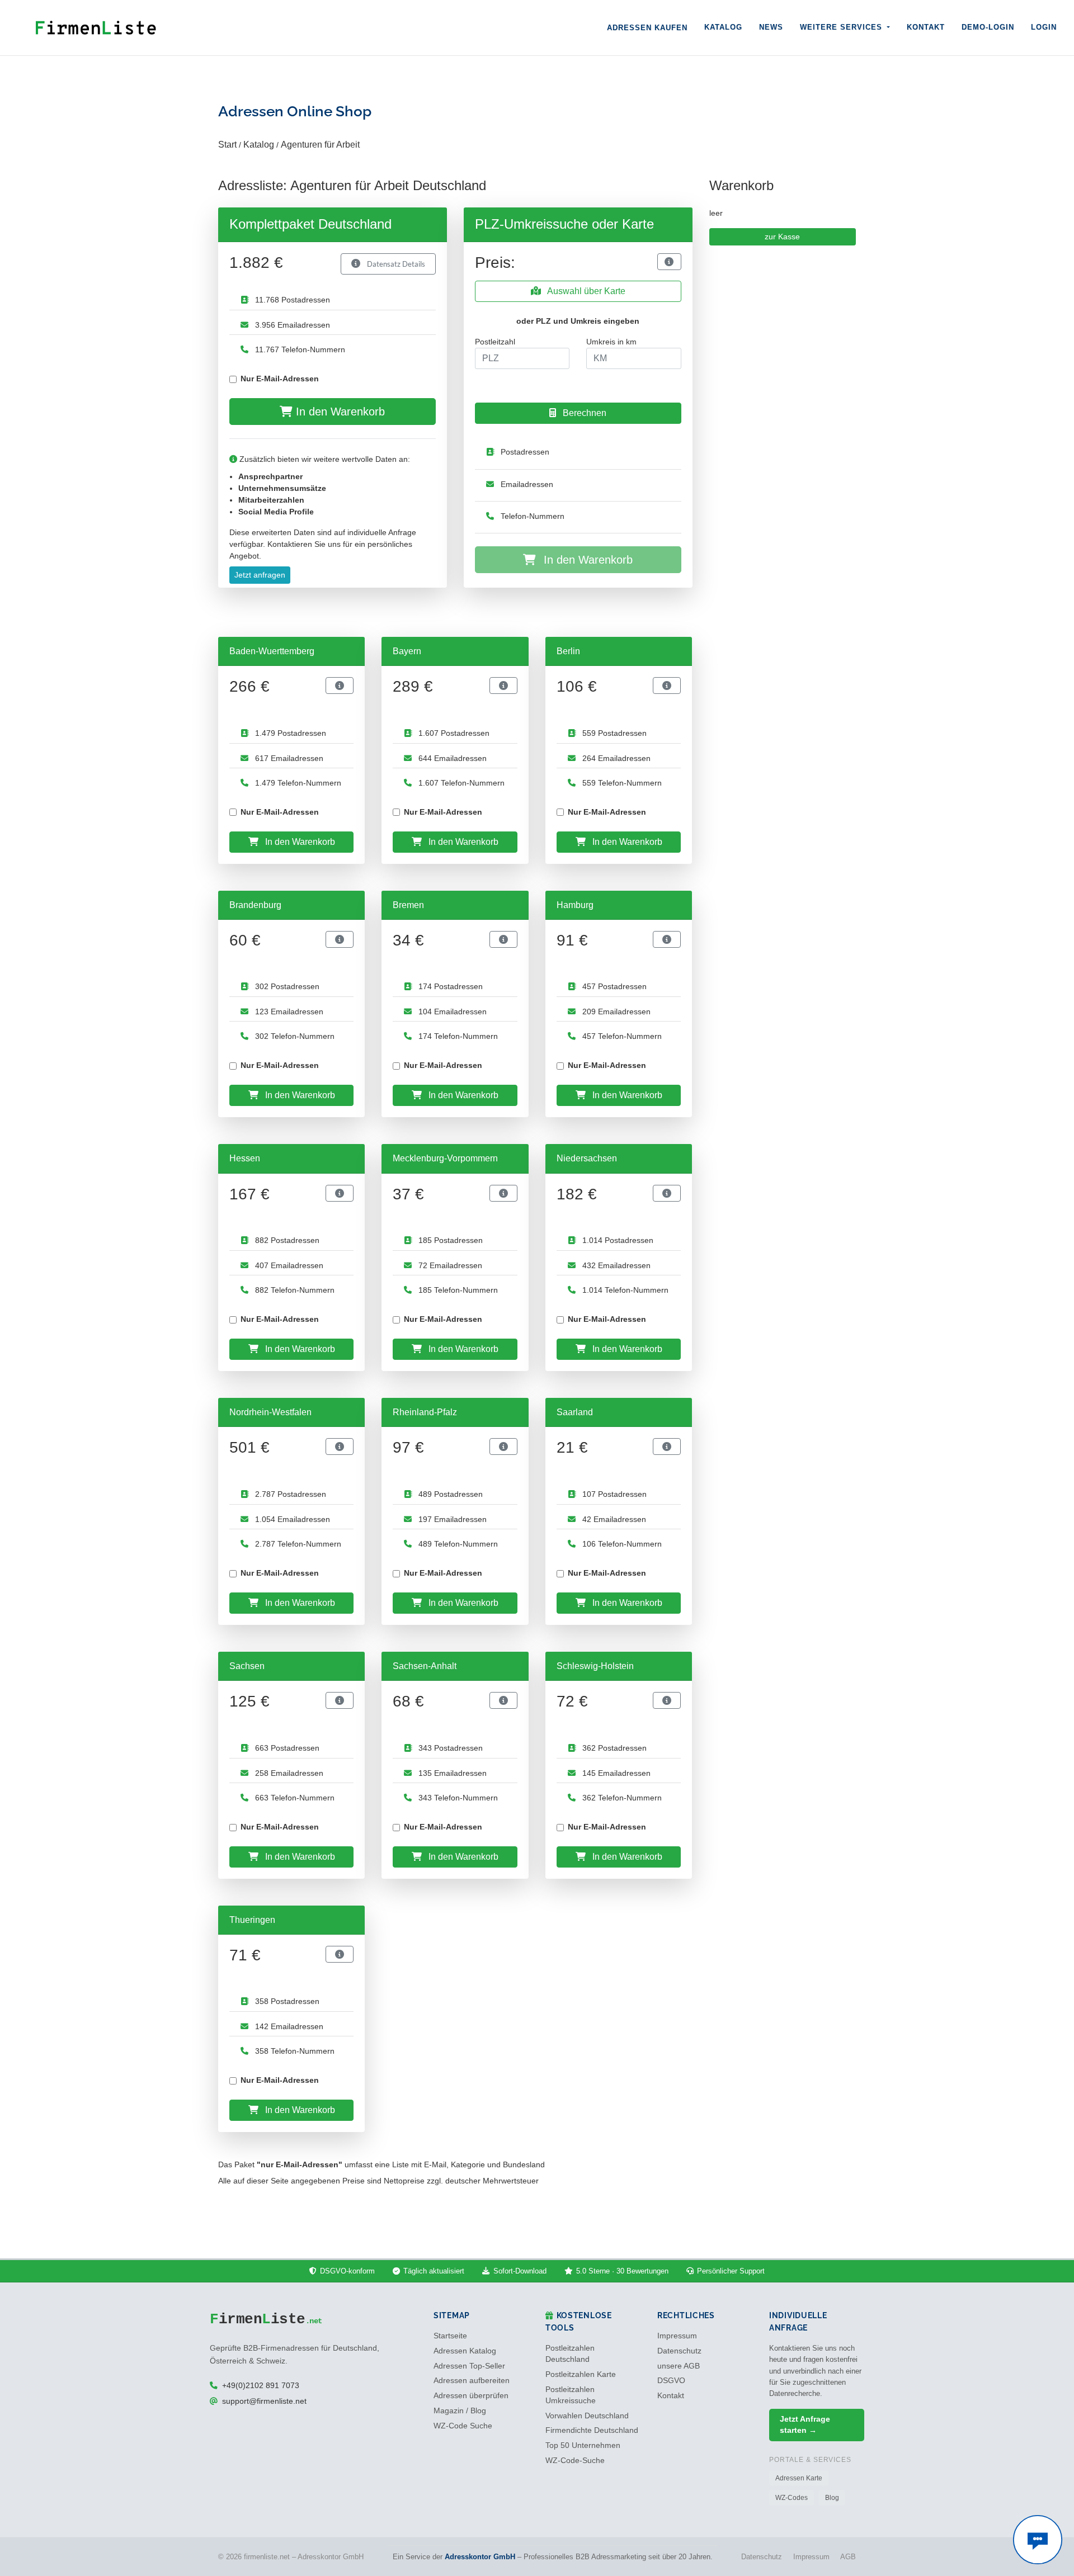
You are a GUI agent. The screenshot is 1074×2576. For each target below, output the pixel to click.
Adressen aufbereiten (472, 2381)
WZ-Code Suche (463, 2426)
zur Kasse (782, 237)
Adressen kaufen (647, 28)
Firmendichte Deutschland (592, 2430)
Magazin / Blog (460, 2411)
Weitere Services (842, 27)
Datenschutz (679, 2351)
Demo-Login (988, 27)
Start (227, 145)
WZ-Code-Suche (575, 2461)
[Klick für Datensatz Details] (669, 262)
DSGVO (671, 2381)
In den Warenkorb (339, 412)
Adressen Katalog (465, 2351)
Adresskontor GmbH (480, 2557)
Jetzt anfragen (260, 575)
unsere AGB (679, 2366)
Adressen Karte (799, 2478)
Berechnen (583, 413)
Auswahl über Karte (585, 291)
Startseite (450, 2336)
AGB (848, 2557)
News (771, 27)
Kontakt (926, 27)
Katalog (723, 27)
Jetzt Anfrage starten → (805, 2425)
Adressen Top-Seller (469, 2366)
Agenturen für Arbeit (320, 145)
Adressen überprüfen (471, 2396)
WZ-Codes (792, 2498)
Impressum (677, 2336)
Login (1044, 27)
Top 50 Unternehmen (583, 2445)
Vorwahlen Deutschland (587, 2416)
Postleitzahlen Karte (581, 2374)
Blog (832, 2498)
